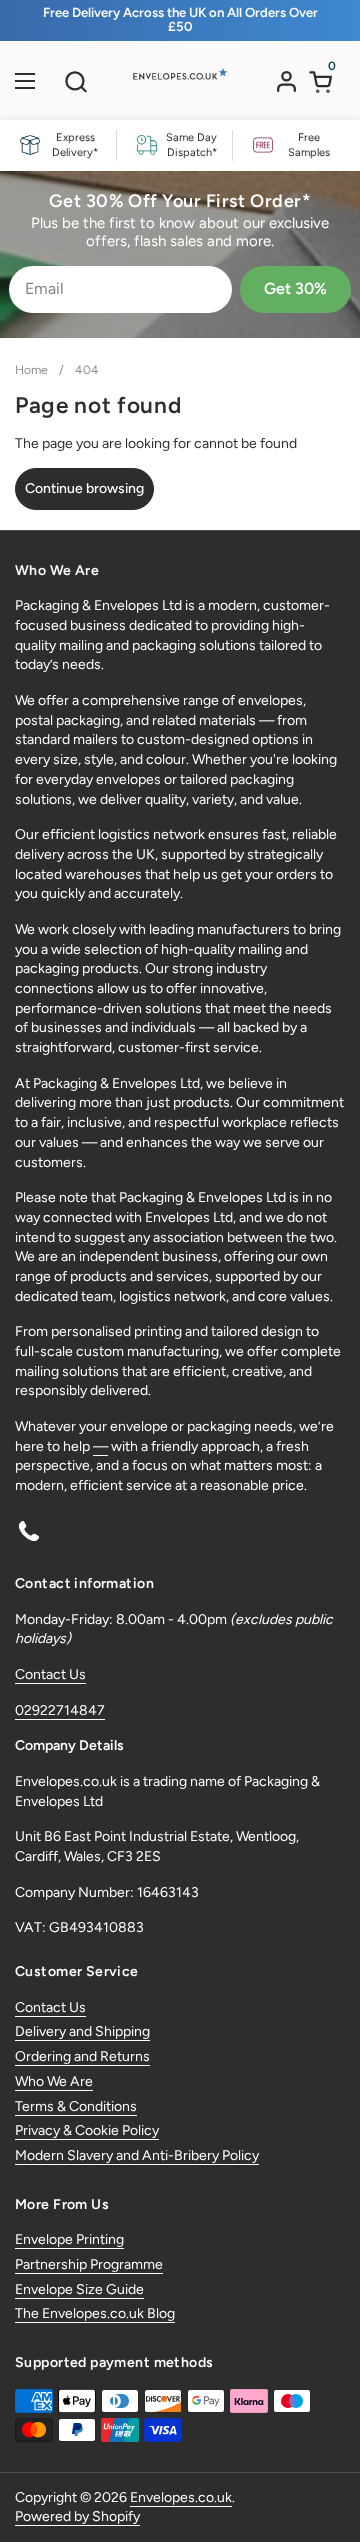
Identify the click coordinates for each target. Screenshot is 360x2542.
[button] (75, 81)
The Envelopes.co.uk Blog (95, 2313)
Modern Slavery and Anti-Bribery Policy (137, 2155)
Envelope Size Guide (79, 2289)
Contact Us (50, 1674)
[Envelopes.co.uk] (178, 86)
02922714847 (60, 1710)
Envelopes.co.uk (181, 2497)
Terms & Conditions (76, 2106)
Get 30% (295, 288)
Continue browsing (84, 488)
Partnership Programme (89, 2264)
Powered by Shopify (77, 2516)
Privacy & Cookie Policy (87, 2130)
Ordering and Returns (82, 2056)
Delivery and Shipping (82, 2031)
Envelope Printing (69, 2239)
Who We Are (54, 2081)
